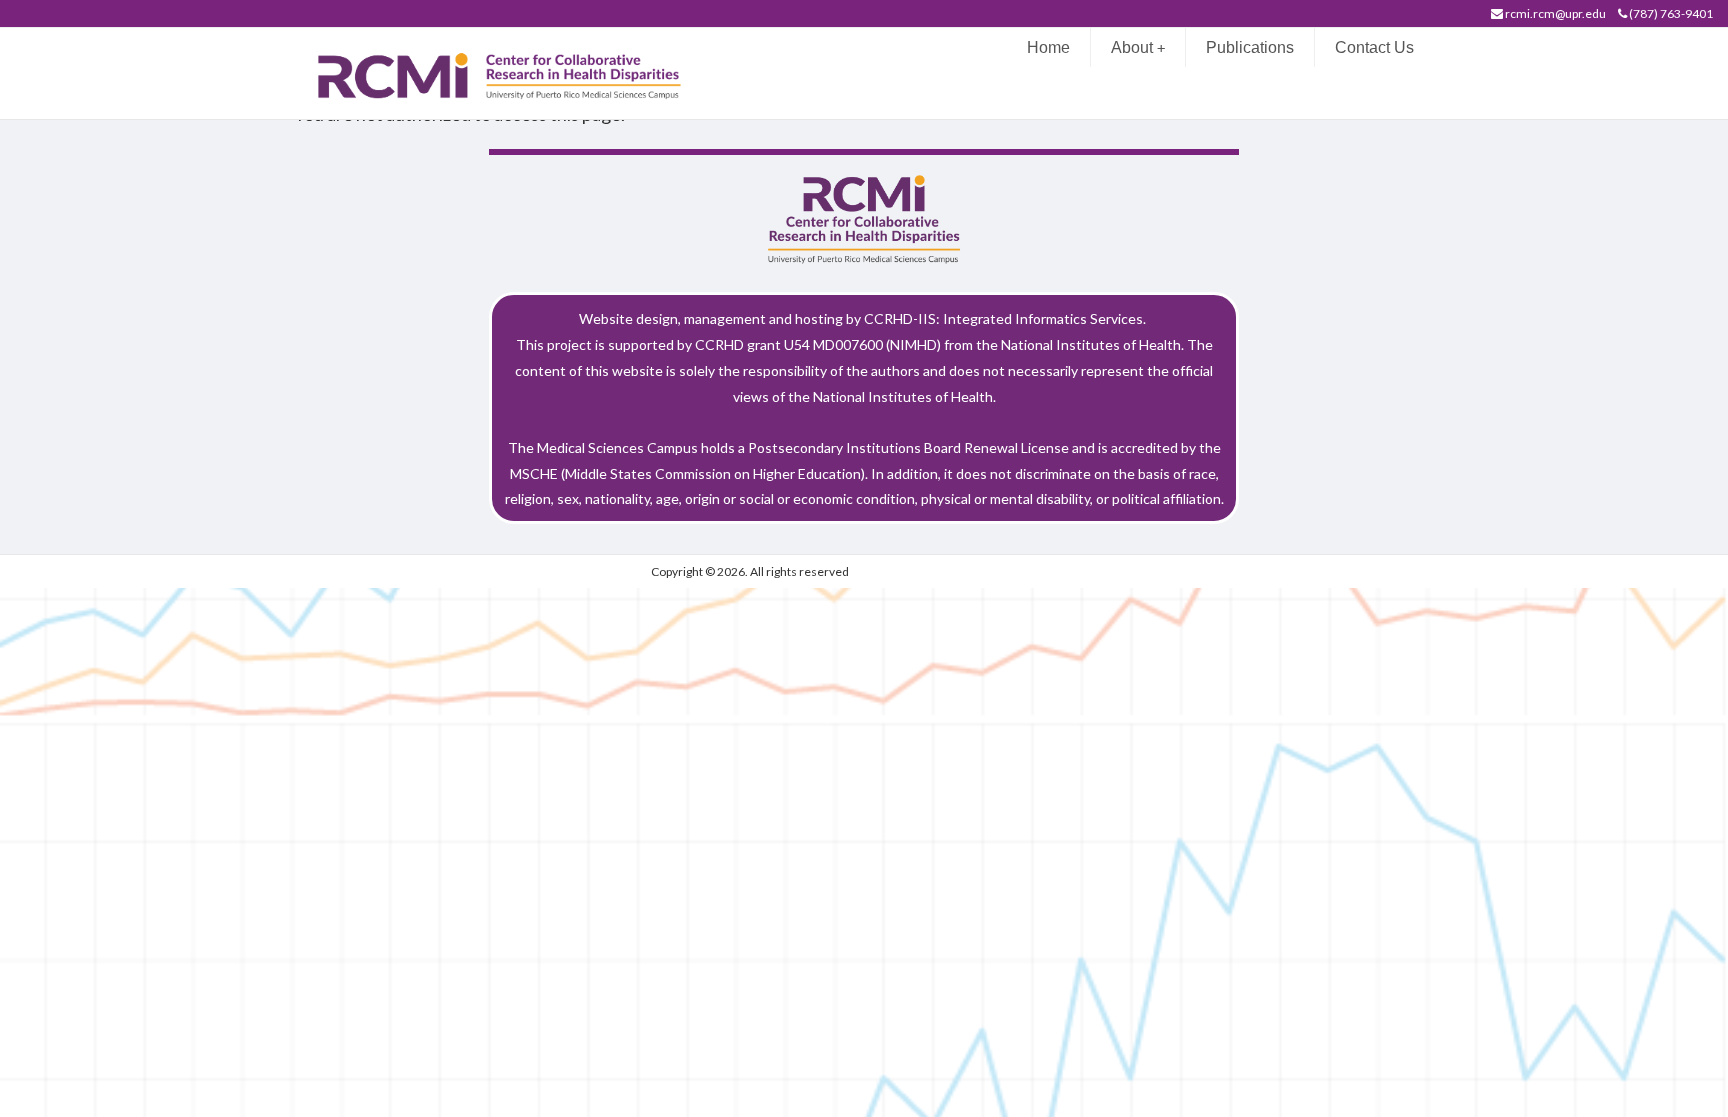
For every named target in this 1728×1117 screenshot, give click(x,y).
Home (1048, 47)
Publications (1250, 47)
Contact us (1374, 47)
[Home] (510, 71)
